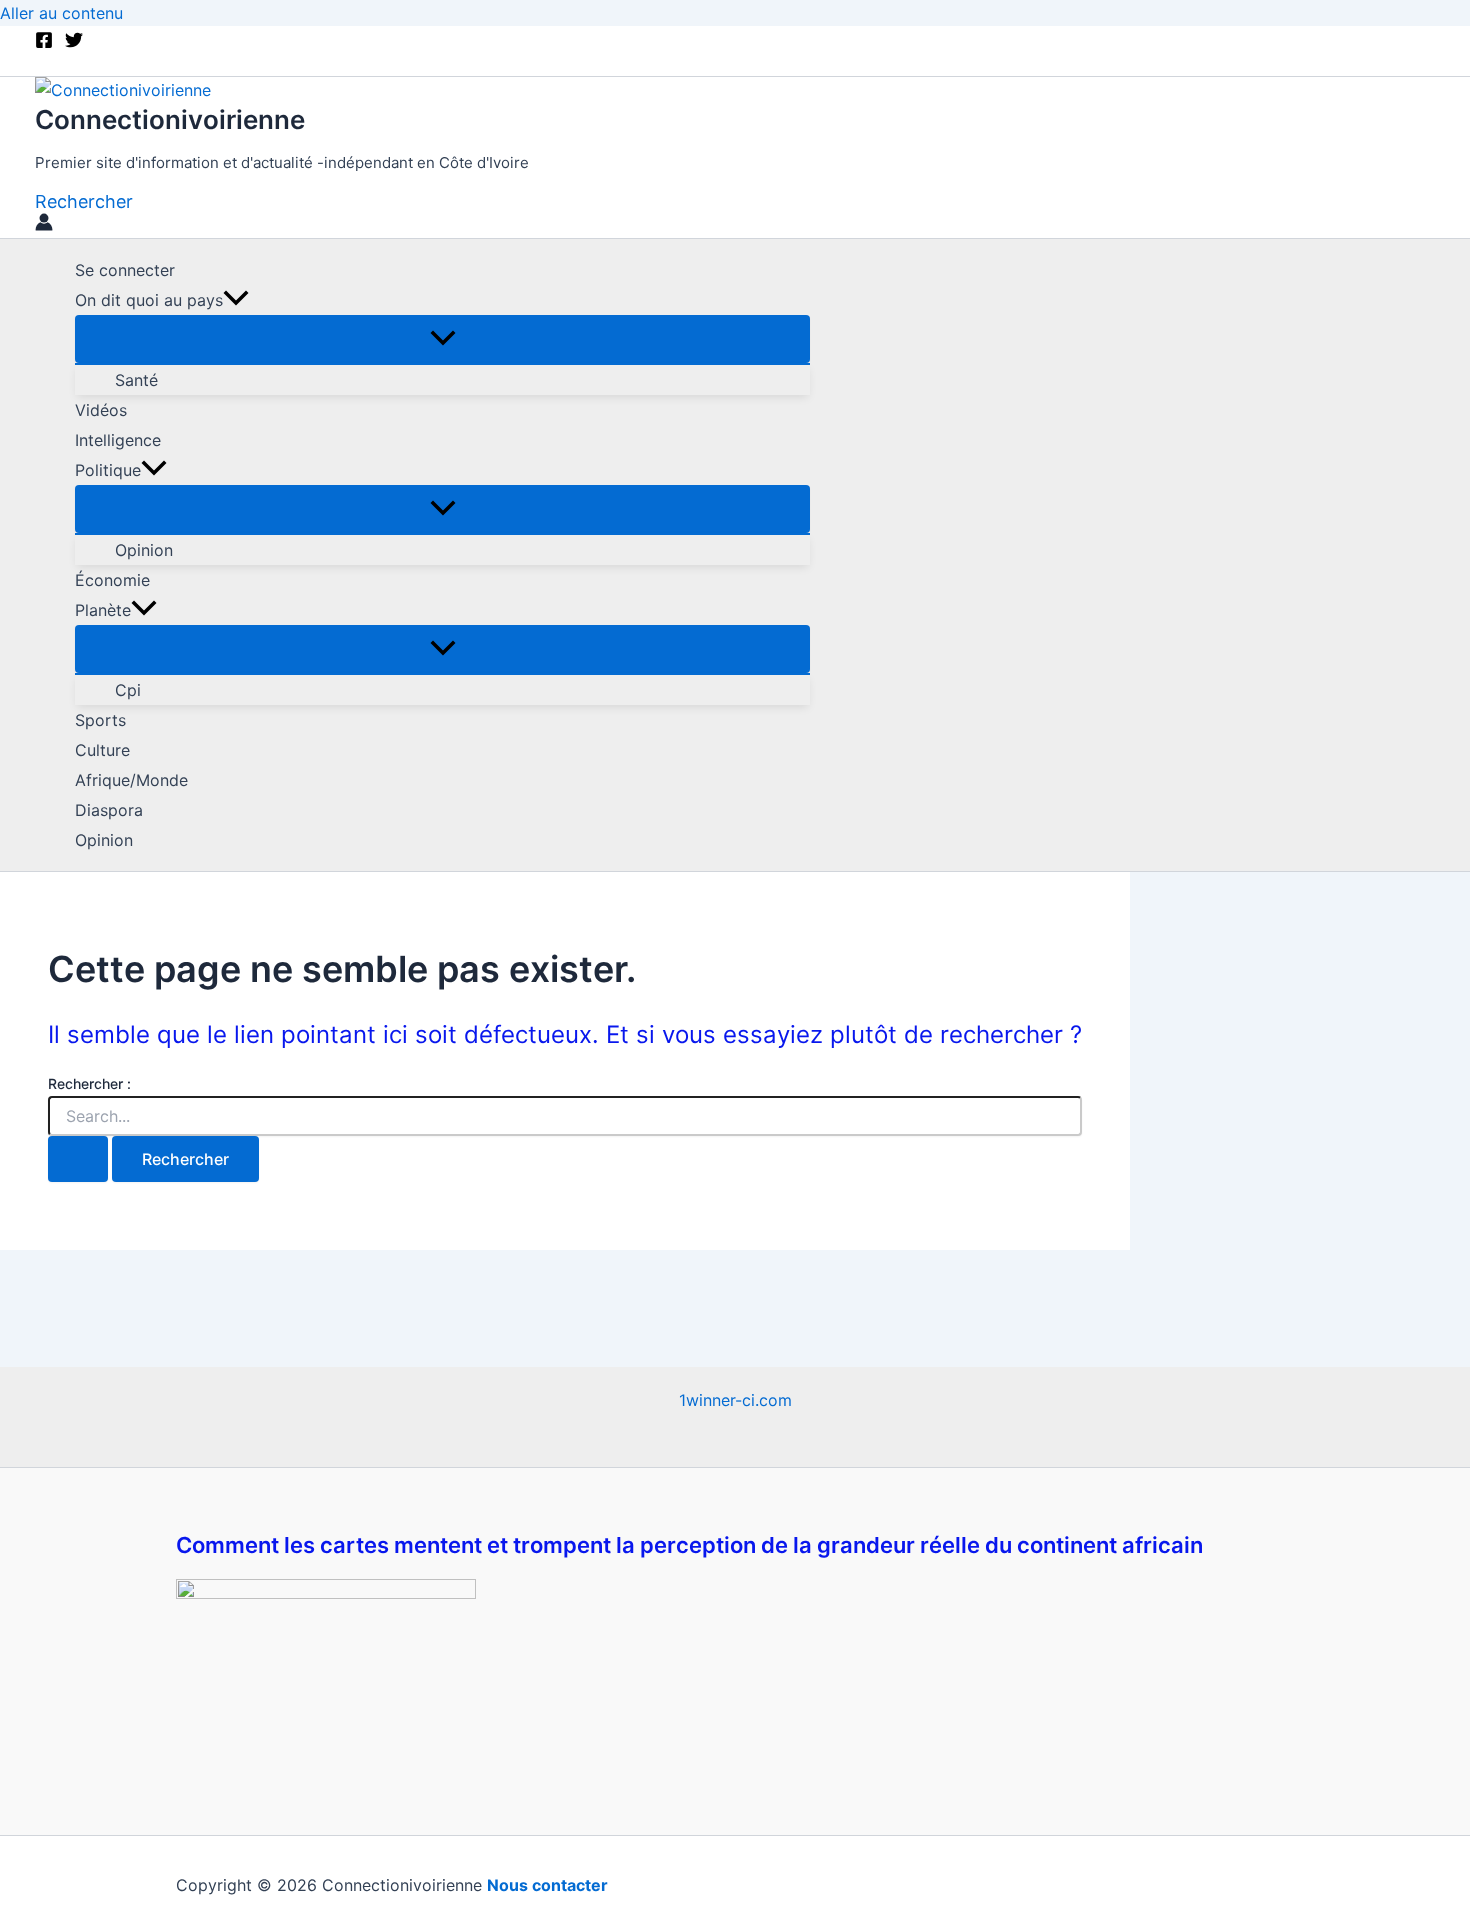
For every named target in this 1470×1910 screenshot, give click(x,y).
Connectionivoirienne (170, 119)
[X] (74, 43)
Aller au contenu (61, 13)
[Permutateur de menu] (442, 339)
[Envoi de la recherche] (78, 1159)
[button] (84, 201)
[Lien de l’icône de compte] (44, 225)
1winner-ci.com (735, 1400)
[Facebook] (44, 43)
